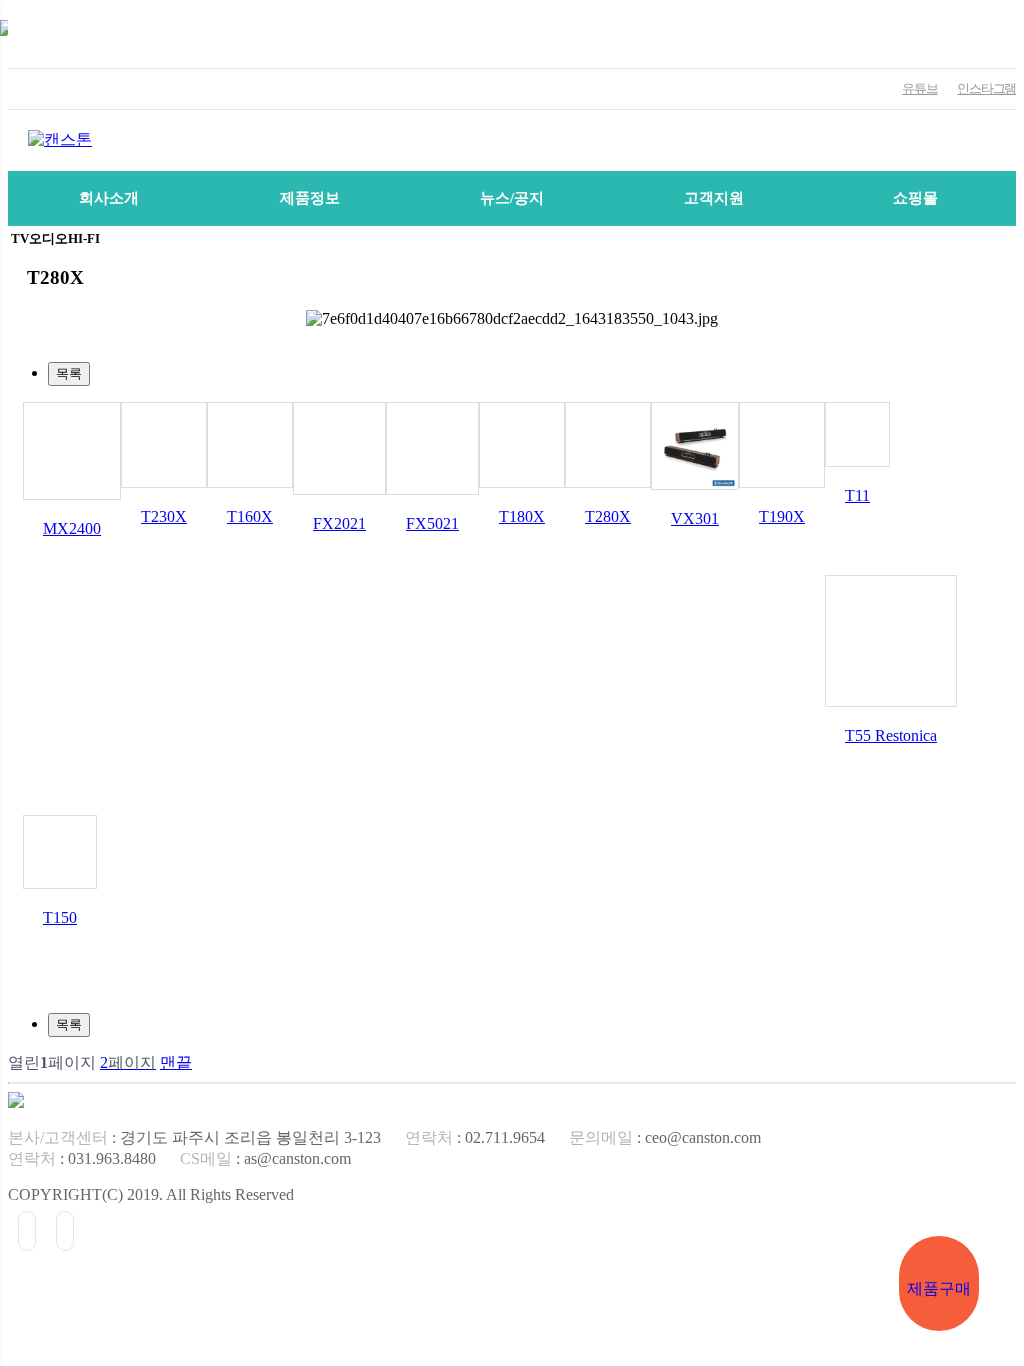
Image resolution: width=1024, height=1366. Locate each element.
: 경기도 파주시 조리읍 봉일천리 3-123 (194, 1137)
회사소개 (109, 198)
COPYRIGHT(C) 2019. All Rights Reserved (151, 1194)
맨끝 (176, 1062)
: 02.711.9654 (475, 1137)
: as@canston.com (265, 1158)
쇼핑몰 (915, 198)
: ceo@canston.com (665, 1137)
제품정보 (310, 198)
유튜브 (919, 88)
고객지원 (714, 198)
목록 (69, 373)
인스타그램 (986, 88)
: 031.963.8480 (82, 1158)
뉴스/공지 (512, 198)
